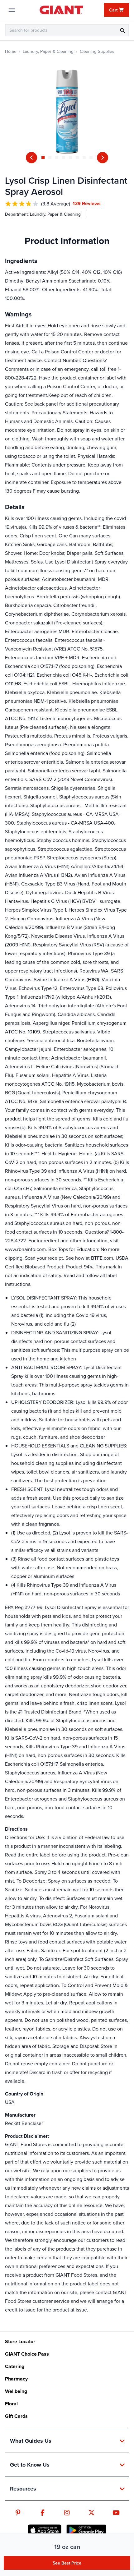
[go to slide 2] (50, 158)
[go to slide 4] (64, 158)
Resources (23, 2489)
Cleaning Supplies (97, 51)
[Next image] (103, 158)
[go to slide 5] (70, 158)
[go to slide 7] (84, 158)
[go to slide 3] (57, 158)
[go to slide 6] (77, 158)
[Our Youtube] (116, 2513)
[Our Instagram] (67, 2513)
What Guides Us (31, 2441)
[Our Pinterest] (18, 2513)
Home (11, 51)
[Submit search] (122, 30)
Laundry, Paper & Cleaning (48, 51)
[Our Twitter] (91, 2513)
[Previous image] (31, 158)
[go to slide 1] (43, 158)
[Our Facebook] (43, 2513)
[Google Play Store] (86, 2530)
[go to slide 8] (91, 158)
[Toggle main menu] (12, 10)
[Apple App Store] (45, 2530)
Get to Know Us (30, 2465)
